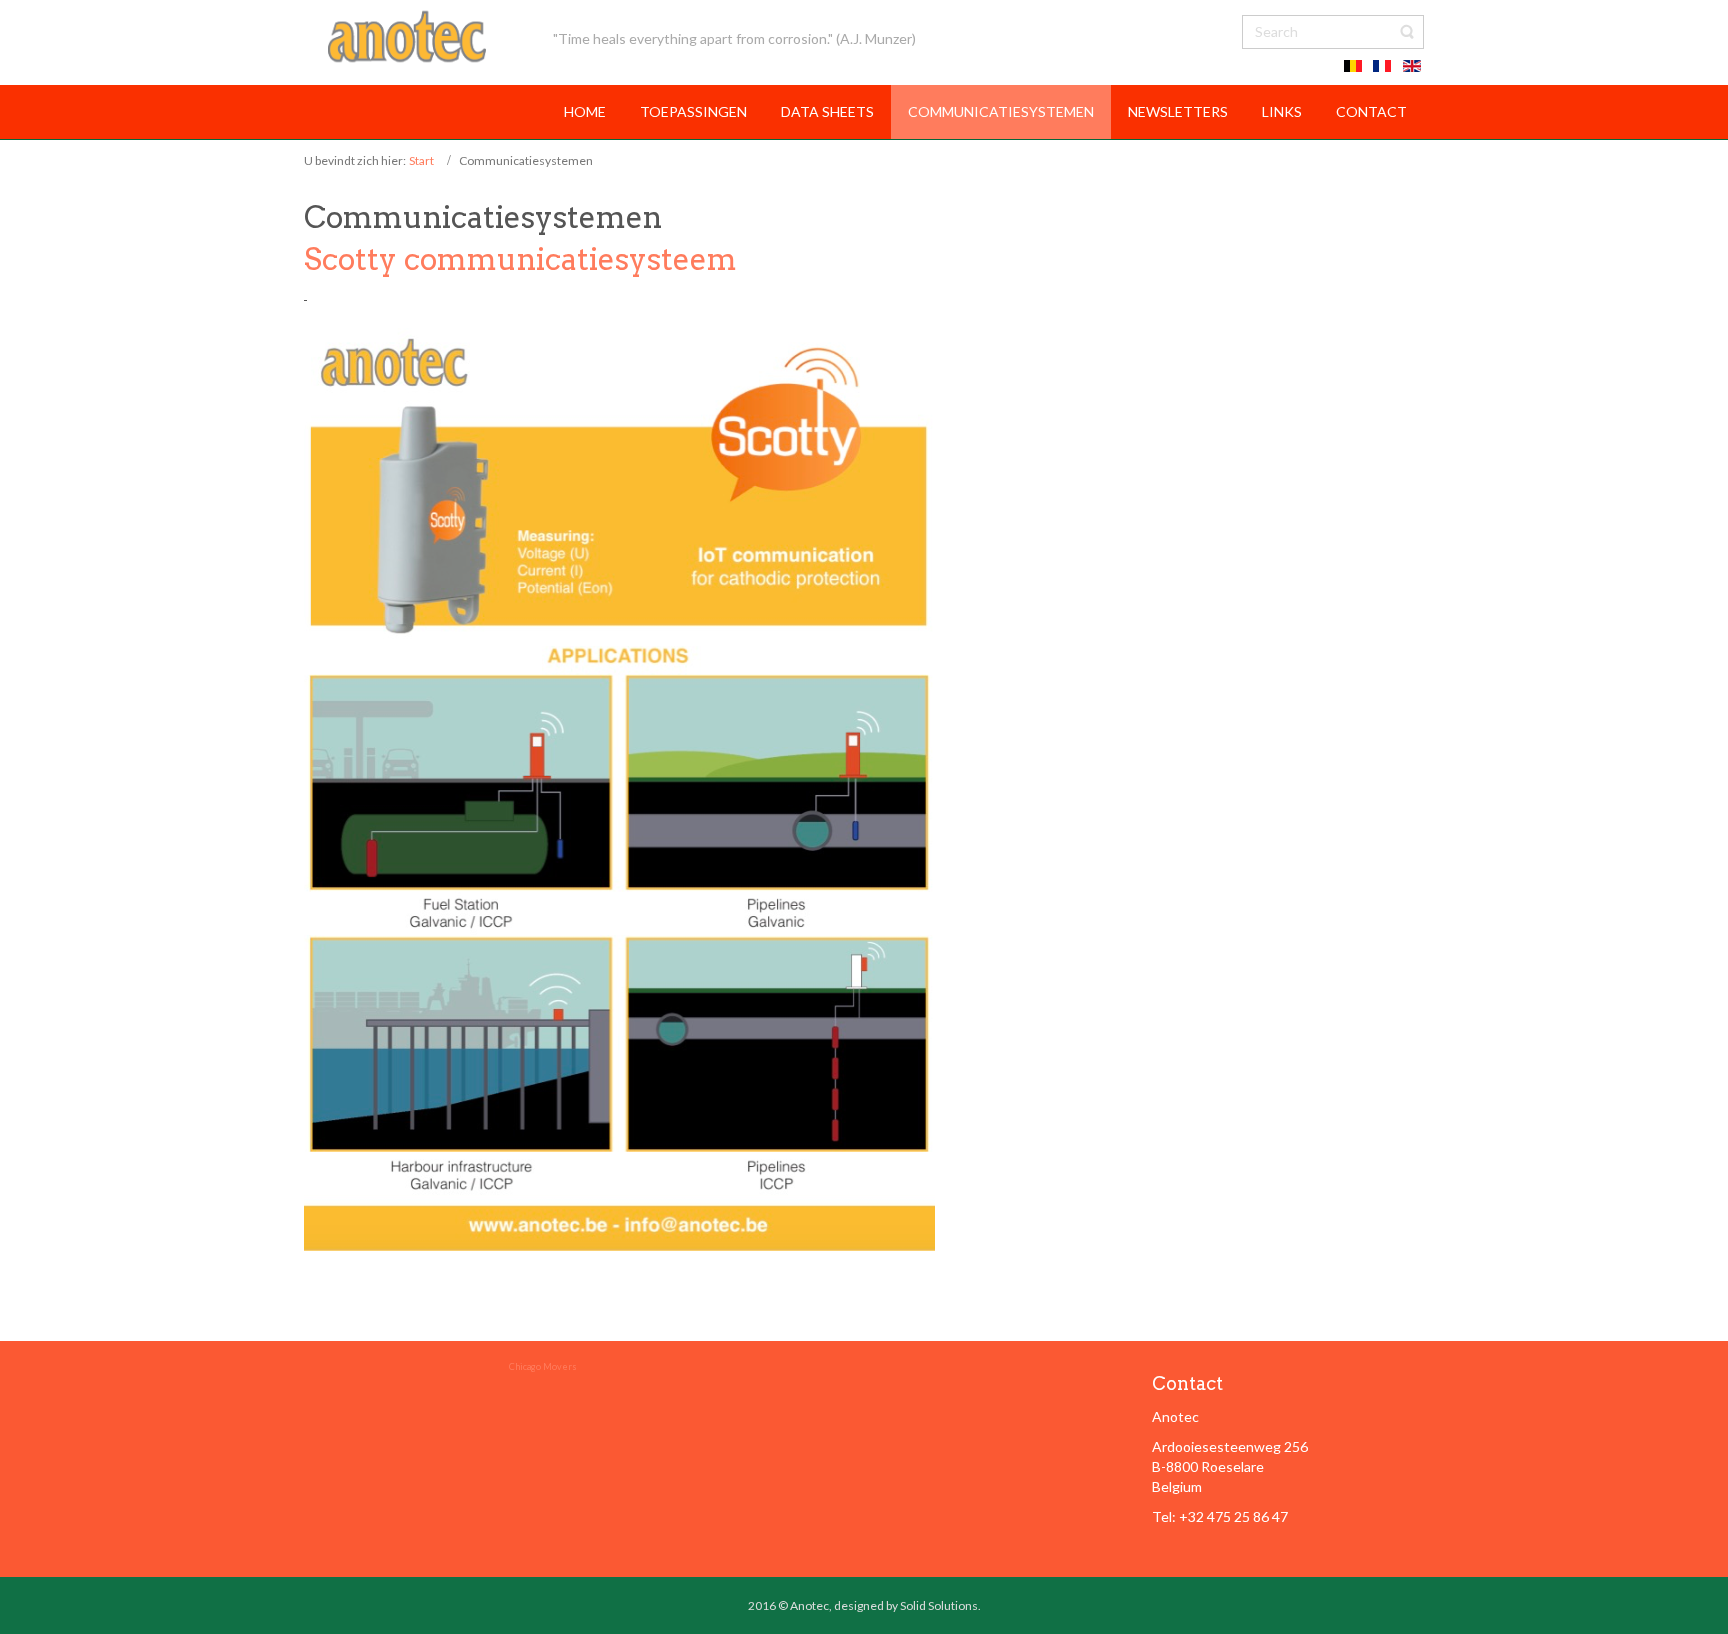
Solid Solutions (939, 1605)
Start (421, 160)
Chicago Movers (543, 1366)
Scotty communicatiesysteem (520, 259)
